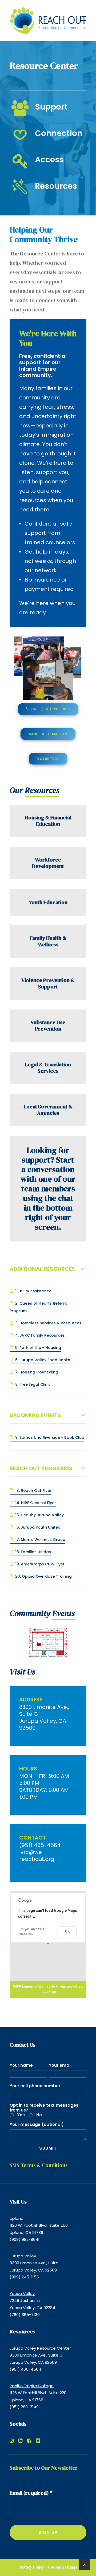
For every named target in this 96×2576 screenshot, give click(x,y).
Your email (60, 2065)
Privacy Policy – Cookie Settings (48, 2567)
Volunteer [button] (48, 759)
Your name (21, 2065)
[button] (84, 21)
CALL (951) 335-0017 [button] (50, 709)
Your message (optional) (37, 2124)
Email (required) (31, 2493)
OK (67, 1931)
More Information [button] (48, 734)
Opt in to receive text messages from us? (44, 2108)
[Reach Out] (48, 21)
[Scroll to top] (85, 2564)
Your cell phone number (35, 2086)
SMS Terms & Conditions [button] (39, 2165)
